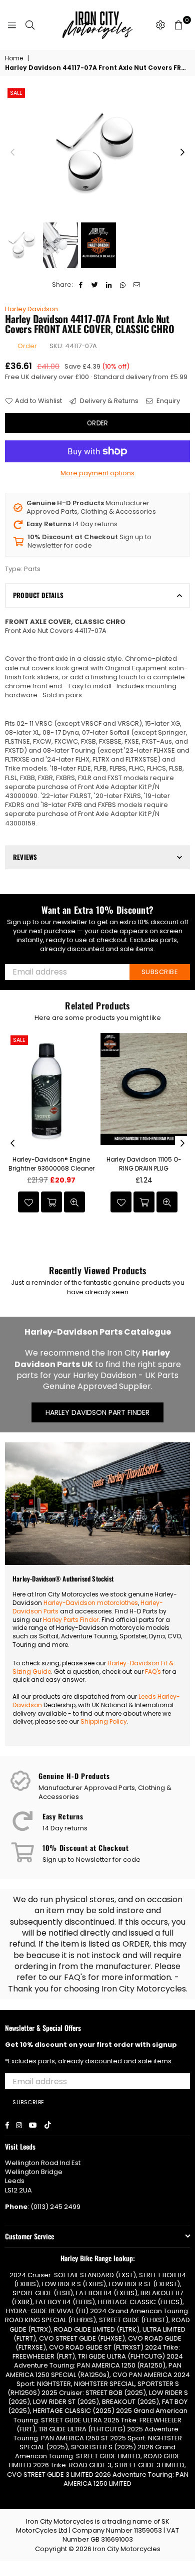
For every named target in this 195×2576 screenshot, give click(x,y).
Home (14, 58)
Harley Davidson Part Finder (97, 1412)
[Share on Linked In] (109, 285)
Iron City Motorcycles (127, 2549)
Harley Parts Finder (71, 1620)
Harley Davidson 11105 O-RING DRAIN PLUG (144, 1164)
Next (182, 153)
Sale (16, 93)
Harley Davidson (31, 309)
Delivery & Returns (108, 401)
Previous (12, 153)
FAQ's (153, 1672)
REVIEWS (25, 857)
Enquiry (167, 401)
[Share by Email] (137, 285)
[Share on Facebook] (81, 285)
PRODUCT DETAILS (38, 595)
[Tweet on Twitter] (95, 285)
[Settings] (160, 25)
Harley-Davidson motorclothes (91, 1603)
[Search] (30, 25)
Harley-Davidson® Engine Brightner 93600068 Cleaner (51, 1164)
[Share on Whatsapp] (123, 285)
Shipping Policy (104, 1721)
